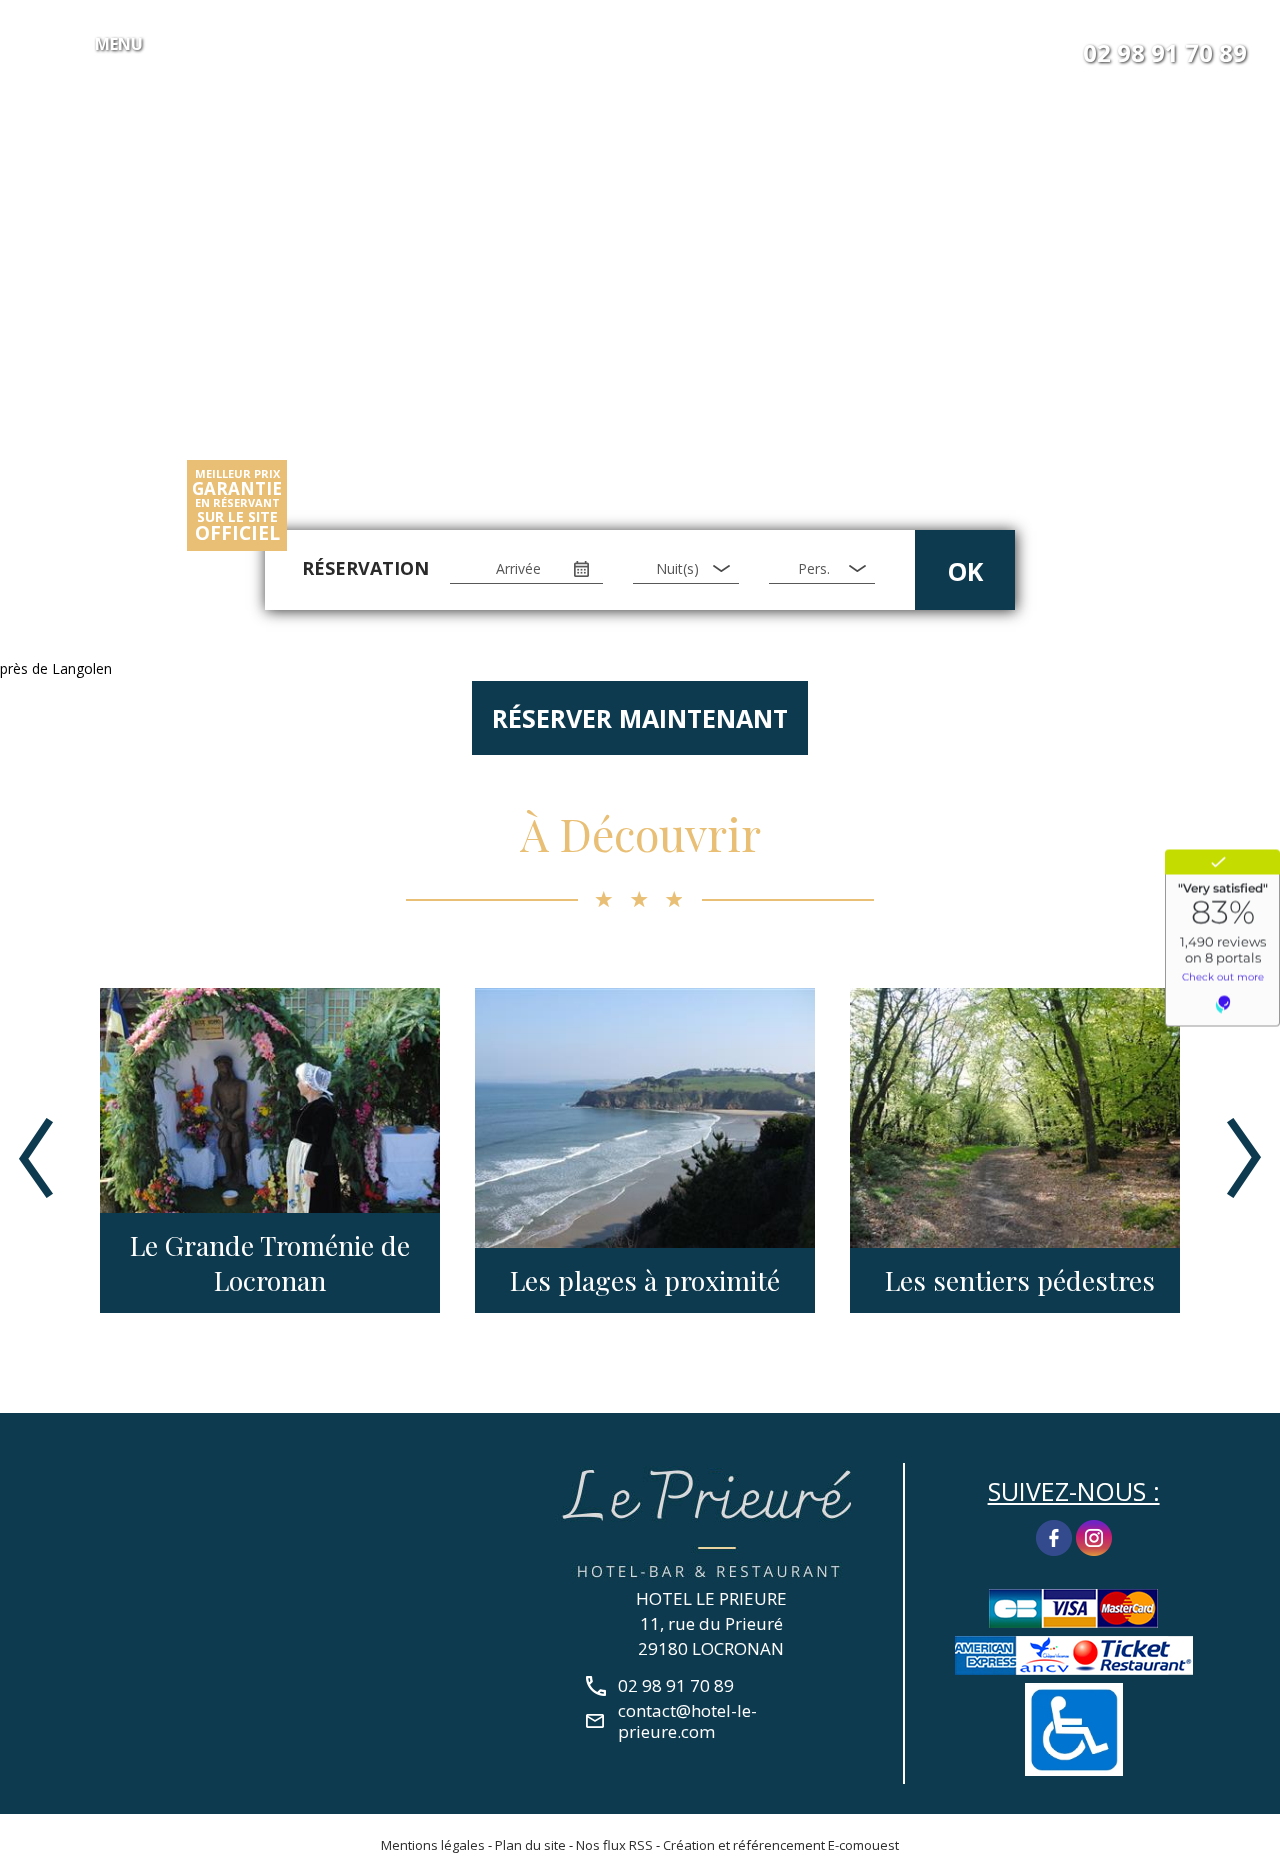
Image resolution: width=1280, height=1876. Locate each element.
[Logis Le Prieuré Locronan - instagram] (1094, 1536)
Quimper (1117, 1280)
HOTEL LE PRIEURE (711, 1598)
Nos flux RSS (614, 1845)
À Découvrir (640, 833)
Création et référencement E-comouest (781, 1845)
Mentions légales (433, 1845)
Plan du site (530, 1845)
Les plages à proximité (367, 1280)
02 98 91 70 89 (1165, 53)
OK (965, 571)
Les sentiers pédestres (742, 1280)
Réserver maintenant (640, 718)
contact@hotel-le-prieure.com (687, 1721)
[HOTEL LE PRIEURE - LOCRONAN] (711, 1520)
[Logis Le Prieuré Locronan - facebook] (1054, 1536)
